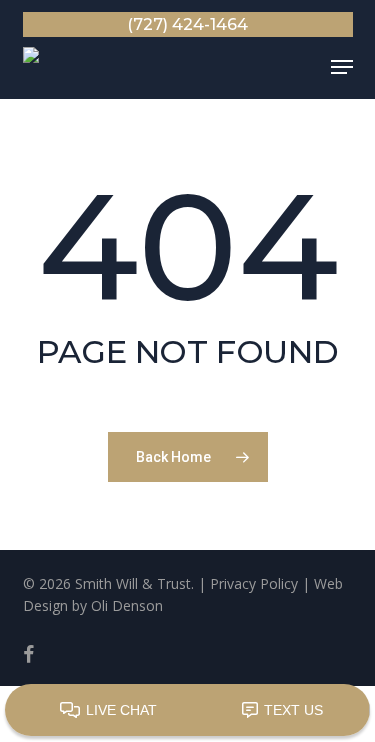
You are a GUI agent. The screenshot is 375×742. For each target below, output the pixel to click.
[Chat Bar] (187, 711)
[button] (342, 67)
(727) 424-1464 (187, 24)
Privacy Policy (254, 583)
